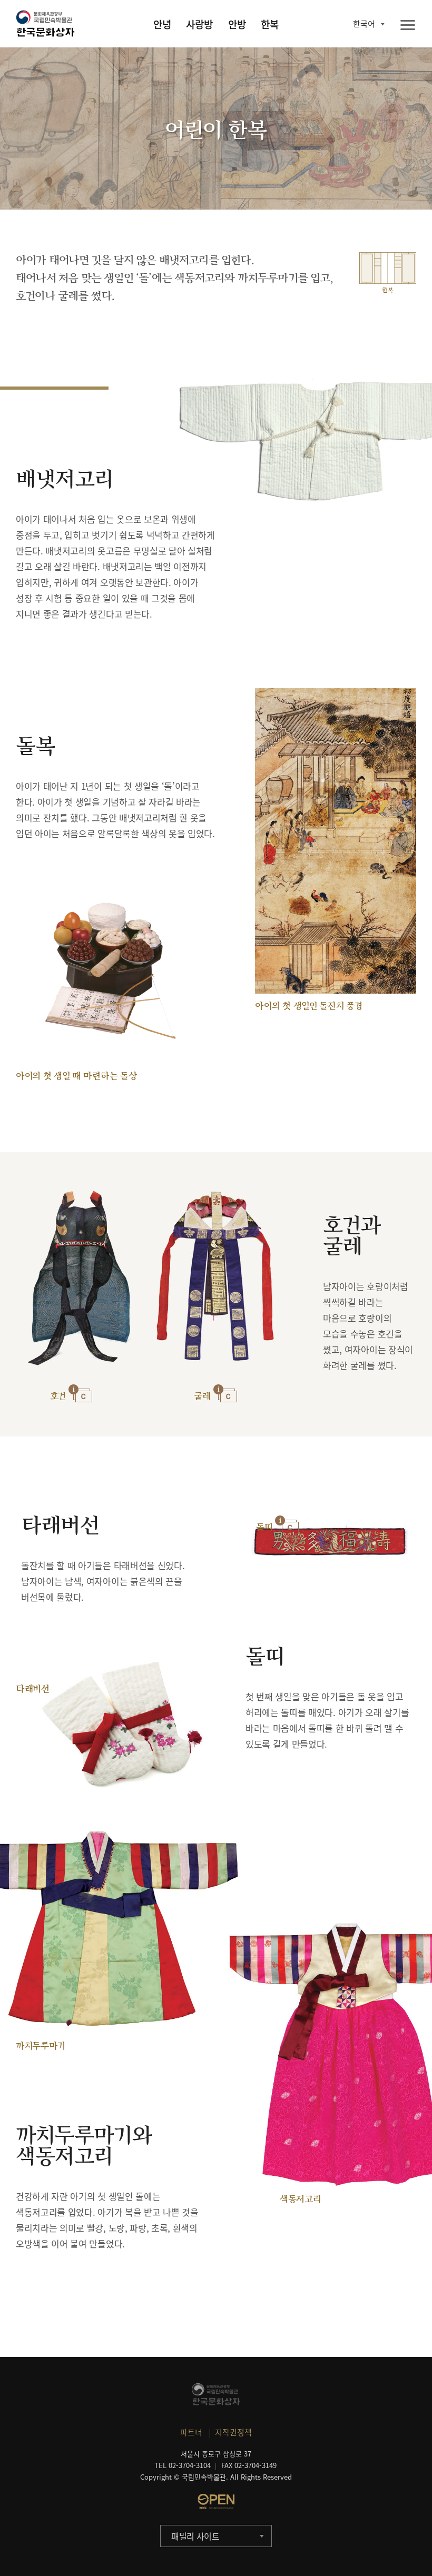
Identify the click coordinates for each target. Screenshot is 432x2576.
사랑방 (199, 24)
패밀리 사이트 (195, 2536)
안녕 (162, 24)
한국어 (364, 24)
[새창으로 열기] (216, 2501)
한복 (270, 24)
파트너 (191, 2432)
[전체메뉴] (408, 26)
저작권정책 (233, 2432)
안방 (237, 24)
